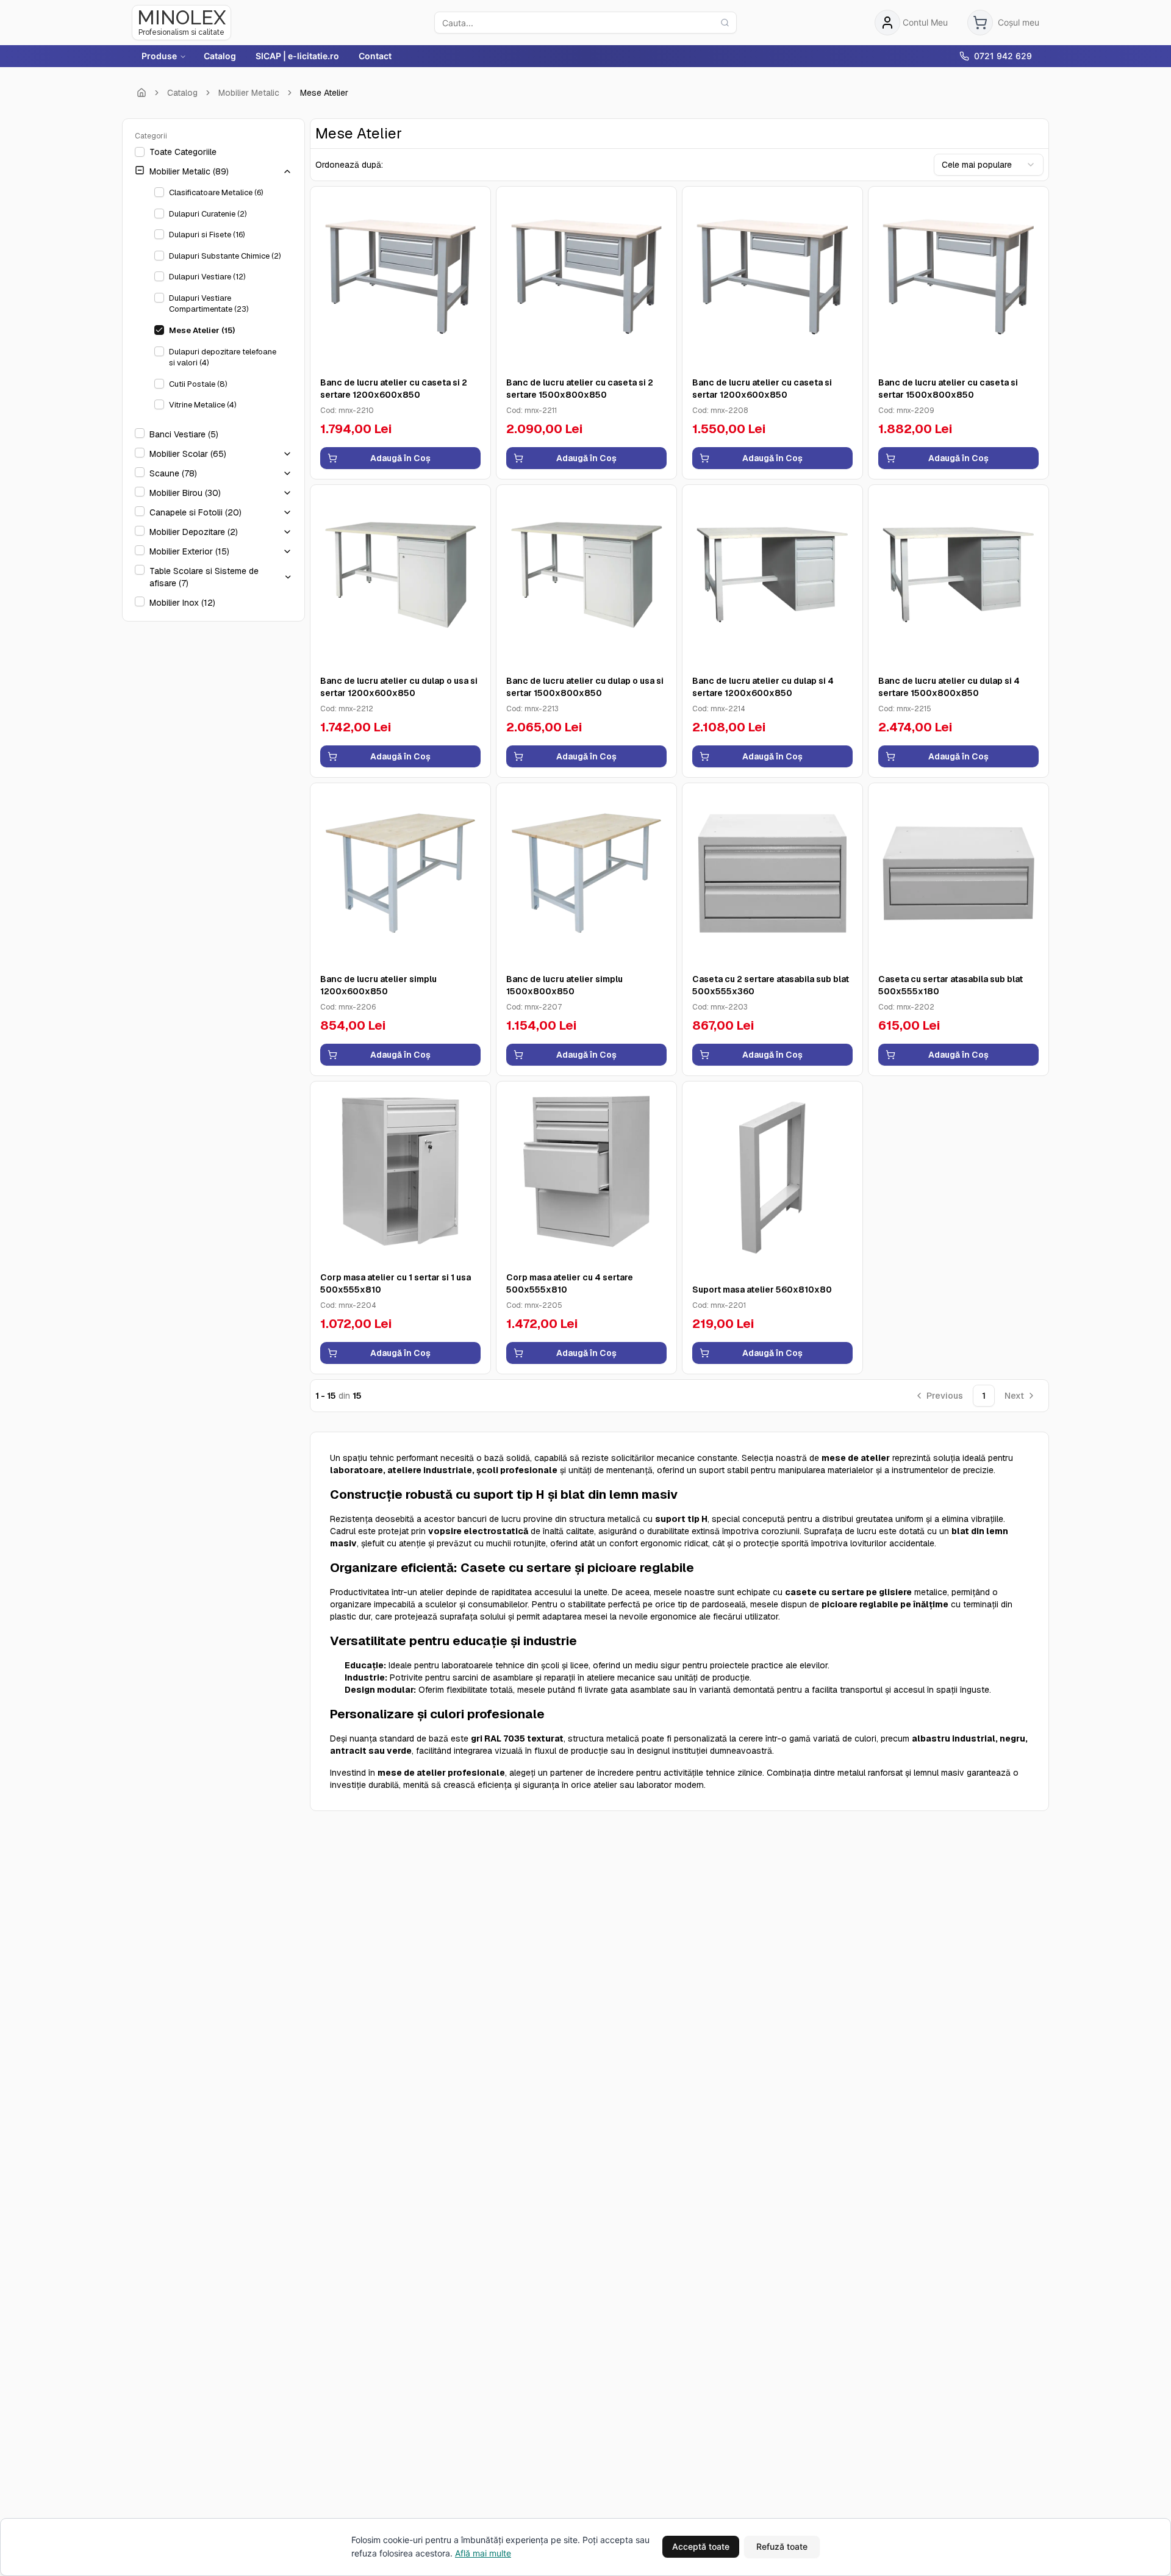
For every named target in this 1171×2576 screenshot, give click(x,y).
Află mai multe (483, 2553)
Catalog (220, 56)
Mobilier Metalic (249, 93)
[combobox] (989, 165)
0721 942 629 (1003, 56)
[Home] (141, 93)
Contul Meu (925, 22)
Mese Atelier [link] (324, 93)
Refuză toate (782, 2546)
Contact (375, 56)
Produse (159, 56)
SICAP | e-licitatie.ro (297, 56)
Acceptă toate (701, 2546)
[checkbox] (140, 152)
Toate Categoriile (183, 152)
